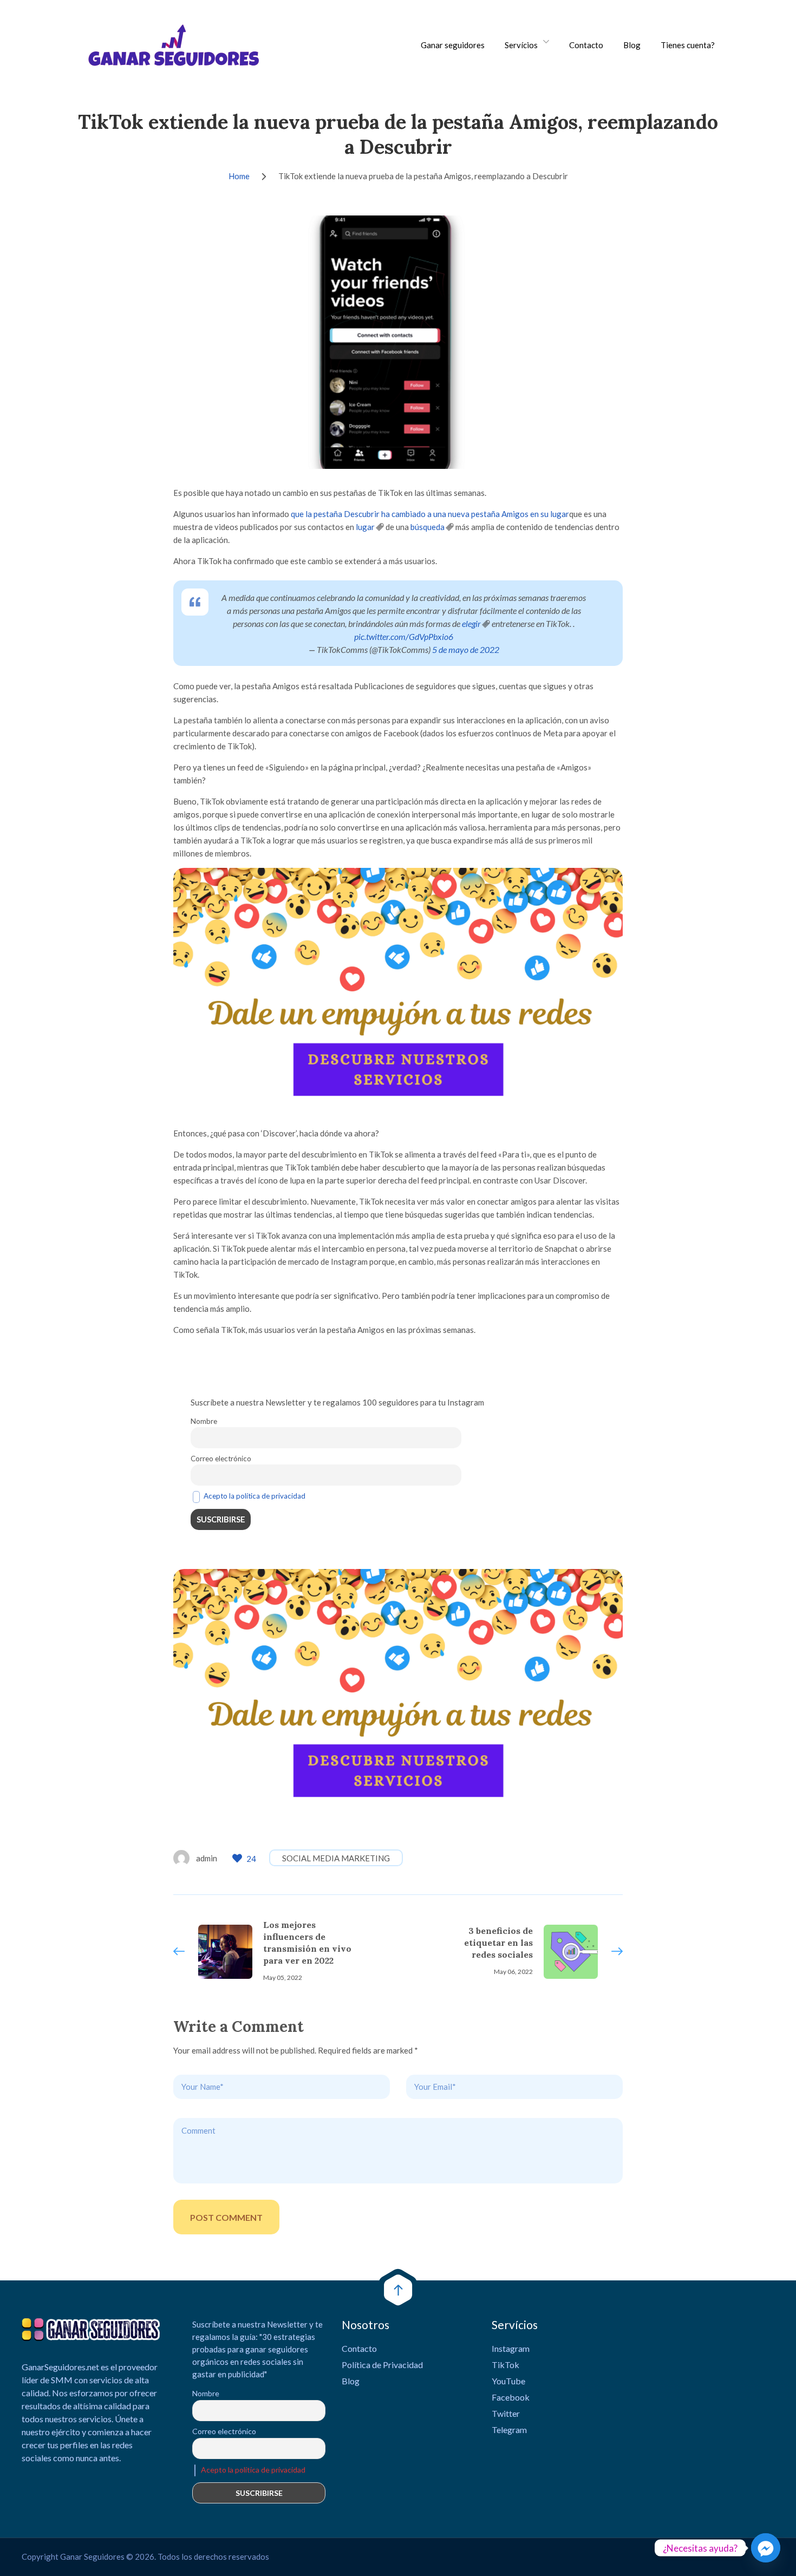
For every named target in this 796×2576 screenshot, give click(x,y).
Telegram (509, 2430)
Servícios (521, 45)
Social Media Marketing (336, 1858)
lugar (365, 527)
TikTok (505, 2365)
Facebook (511, 2397)
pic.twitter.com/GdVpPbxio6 (404, 636)
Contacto (586, 45)
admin (207, 1858)
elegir (471, 623)
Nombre (204, 1421)
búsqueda (428, 527)
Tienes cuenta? (688, 45)
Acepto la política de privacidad (255, 1496)
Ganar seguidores (453, 45)
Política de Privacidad (382, 2365)
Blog (632, 45)
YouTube (508, 2381)
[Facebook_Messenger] (766, 2548)
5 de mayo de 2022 (466, 649)
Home (239, 176)
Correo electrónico (221, 1459)
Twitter (506, 2413)
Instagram (511, 2348)
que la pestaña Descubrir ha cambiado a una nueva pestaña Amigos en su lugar (430, 514)
